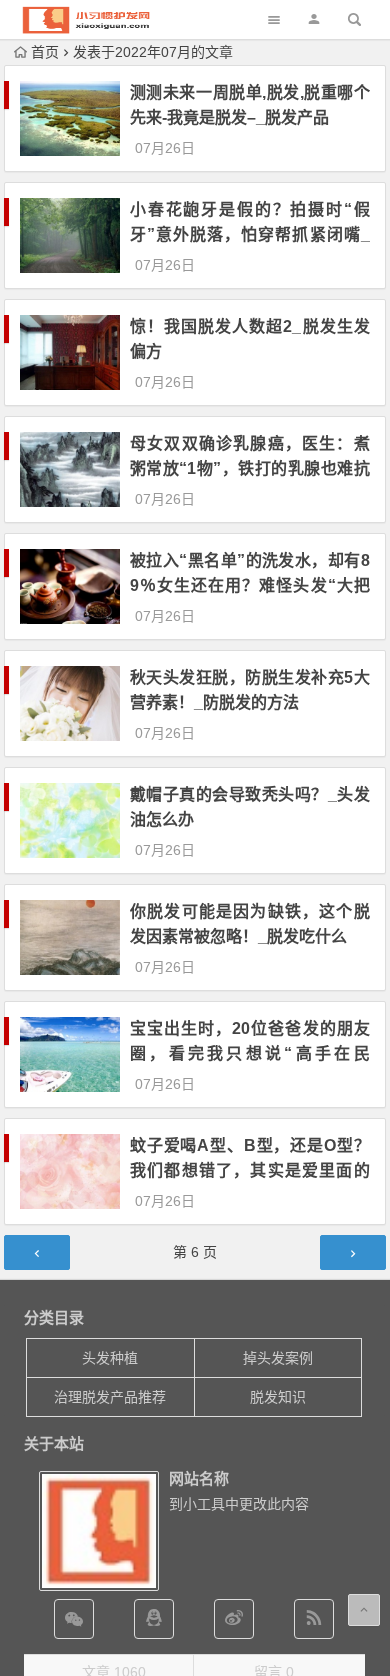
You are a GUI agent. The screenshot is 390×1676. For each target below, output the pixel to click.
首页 (45, 52)
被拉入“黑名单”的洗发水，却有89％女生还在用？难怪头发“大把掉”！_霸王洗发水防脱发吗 (250, 585)
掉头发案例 (278, 1358)
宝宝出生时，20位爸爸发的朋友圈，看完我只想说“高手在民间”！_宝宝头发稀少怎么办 (250, 1053)
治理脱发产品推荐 (110, 1397)
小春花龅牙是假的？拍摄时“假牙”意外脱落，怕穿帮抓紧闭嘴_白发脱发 (250, 234)
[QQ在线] (154, 1619)
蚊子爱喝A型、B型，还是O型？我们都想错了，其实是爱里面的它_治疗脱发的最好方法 (250, 1170)
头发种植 (110, 1358)
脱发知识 (278, 1397)
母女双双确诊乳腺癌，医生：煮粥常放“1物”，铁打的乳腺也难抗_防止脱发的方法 (250, 468)
